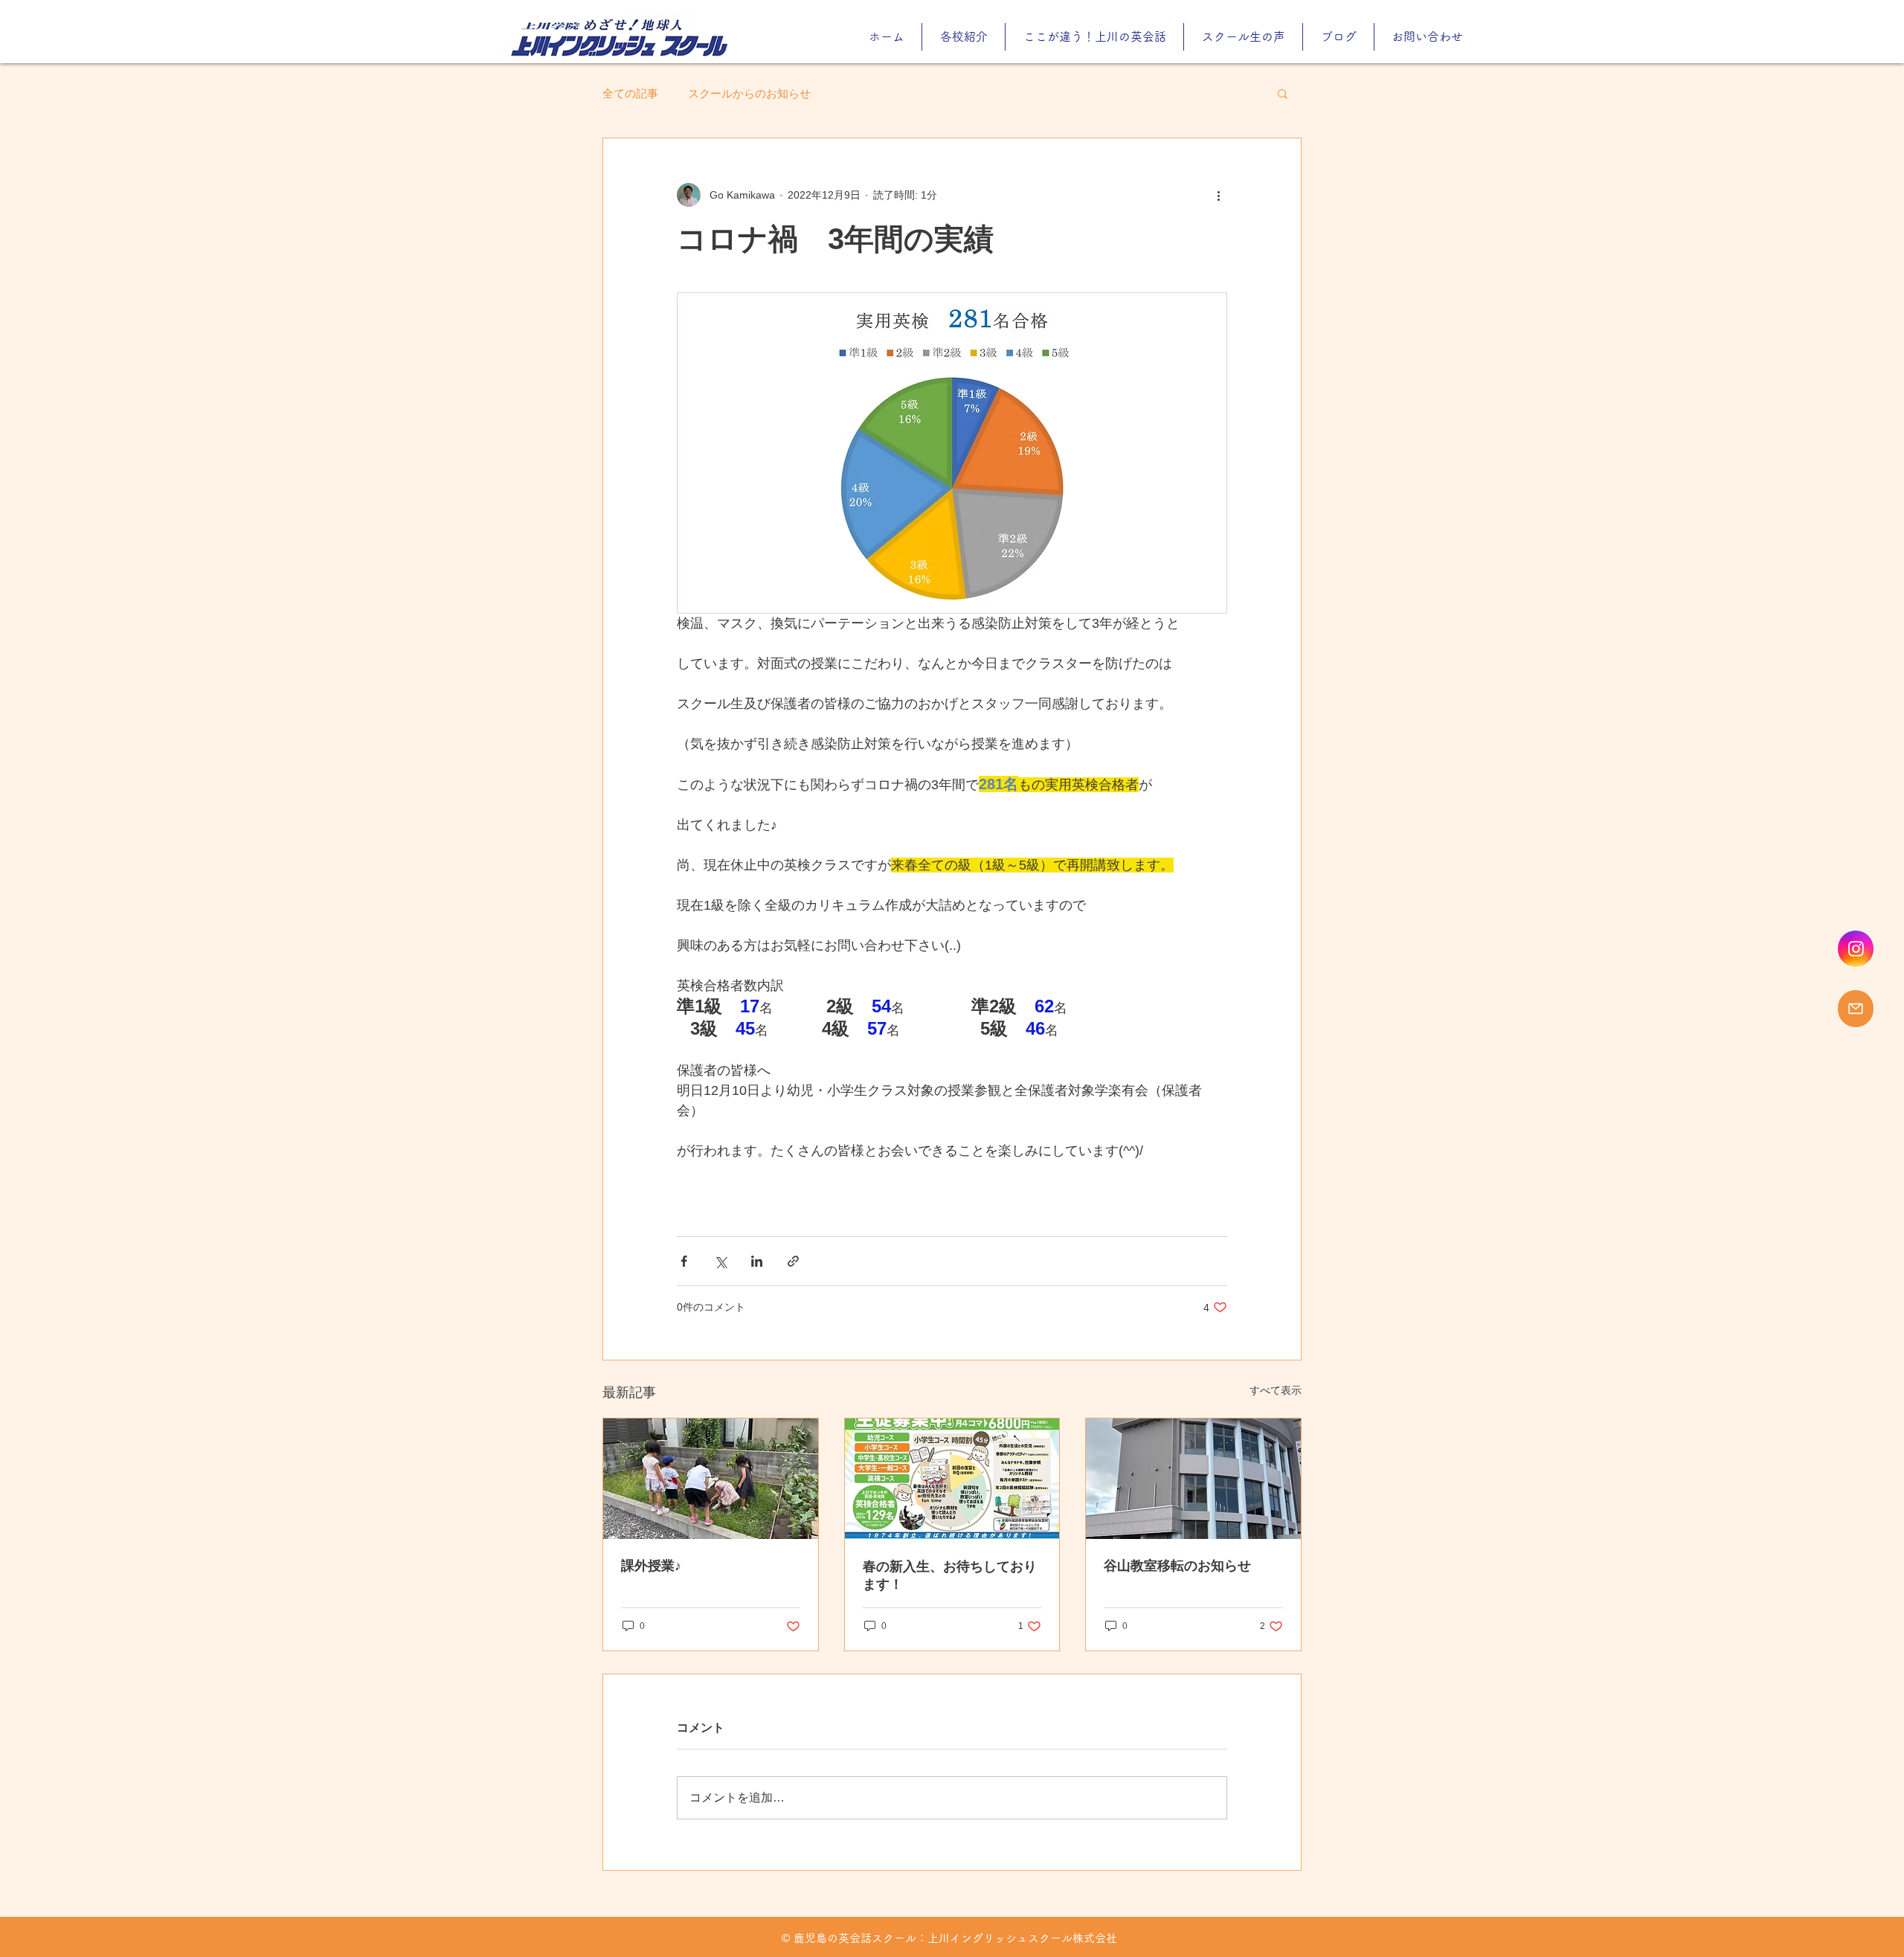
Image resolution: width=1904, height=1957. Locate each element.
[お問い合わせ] (1856, 1009)
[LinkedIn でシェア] (757, 1261)
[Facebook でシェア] (684, 1261)
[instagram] (1856, 949)
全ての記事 (630, 93)
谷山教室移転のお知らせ (1177, 1566)
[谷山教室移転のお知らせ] (1193, 1479)
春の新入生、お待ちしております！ (950, 1575)
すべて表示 (1276, 1390)
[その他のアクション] (1218, 195)
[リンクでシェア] (793, 1261)
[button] (1283, 93)
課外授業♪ (651, 1566)
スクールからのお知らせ (749, 93)
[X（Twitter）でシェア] (720, 1261)
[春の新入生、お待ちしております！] (952, 1479)
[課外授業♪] (711, 1479)
